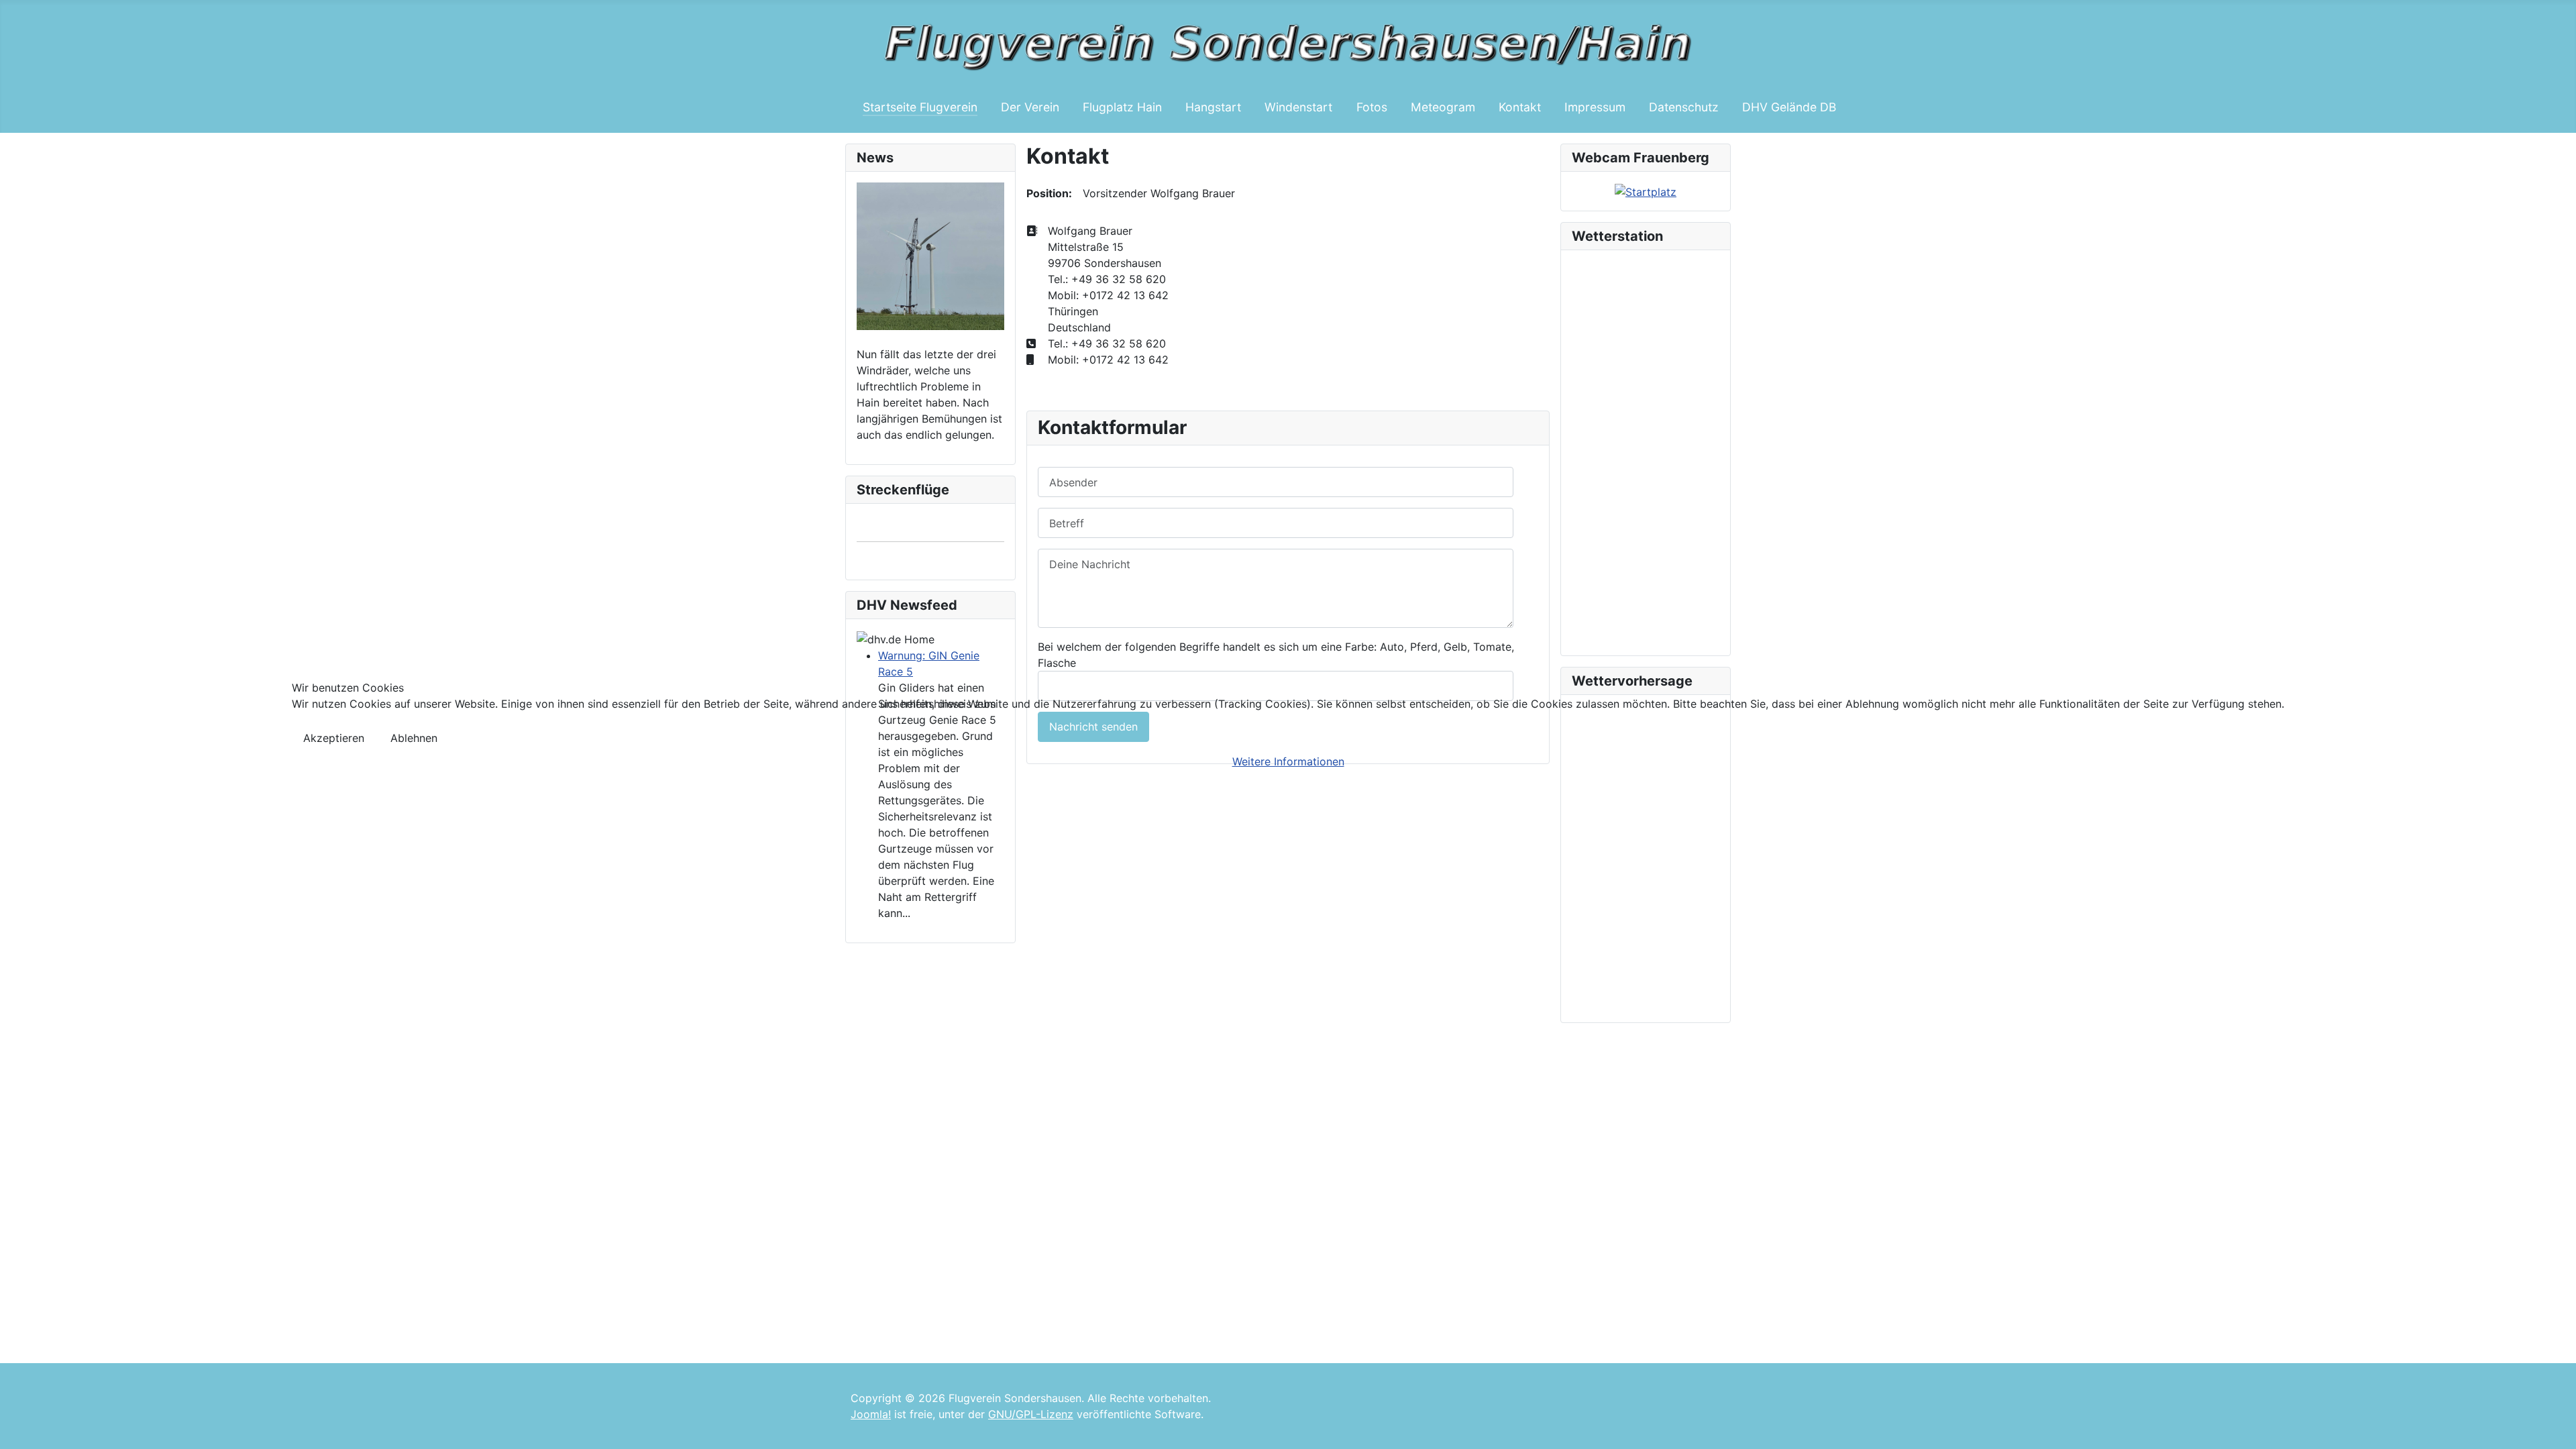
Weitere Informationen (1288, 761)
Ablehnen (414, 738)
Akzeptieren (334, 738)
